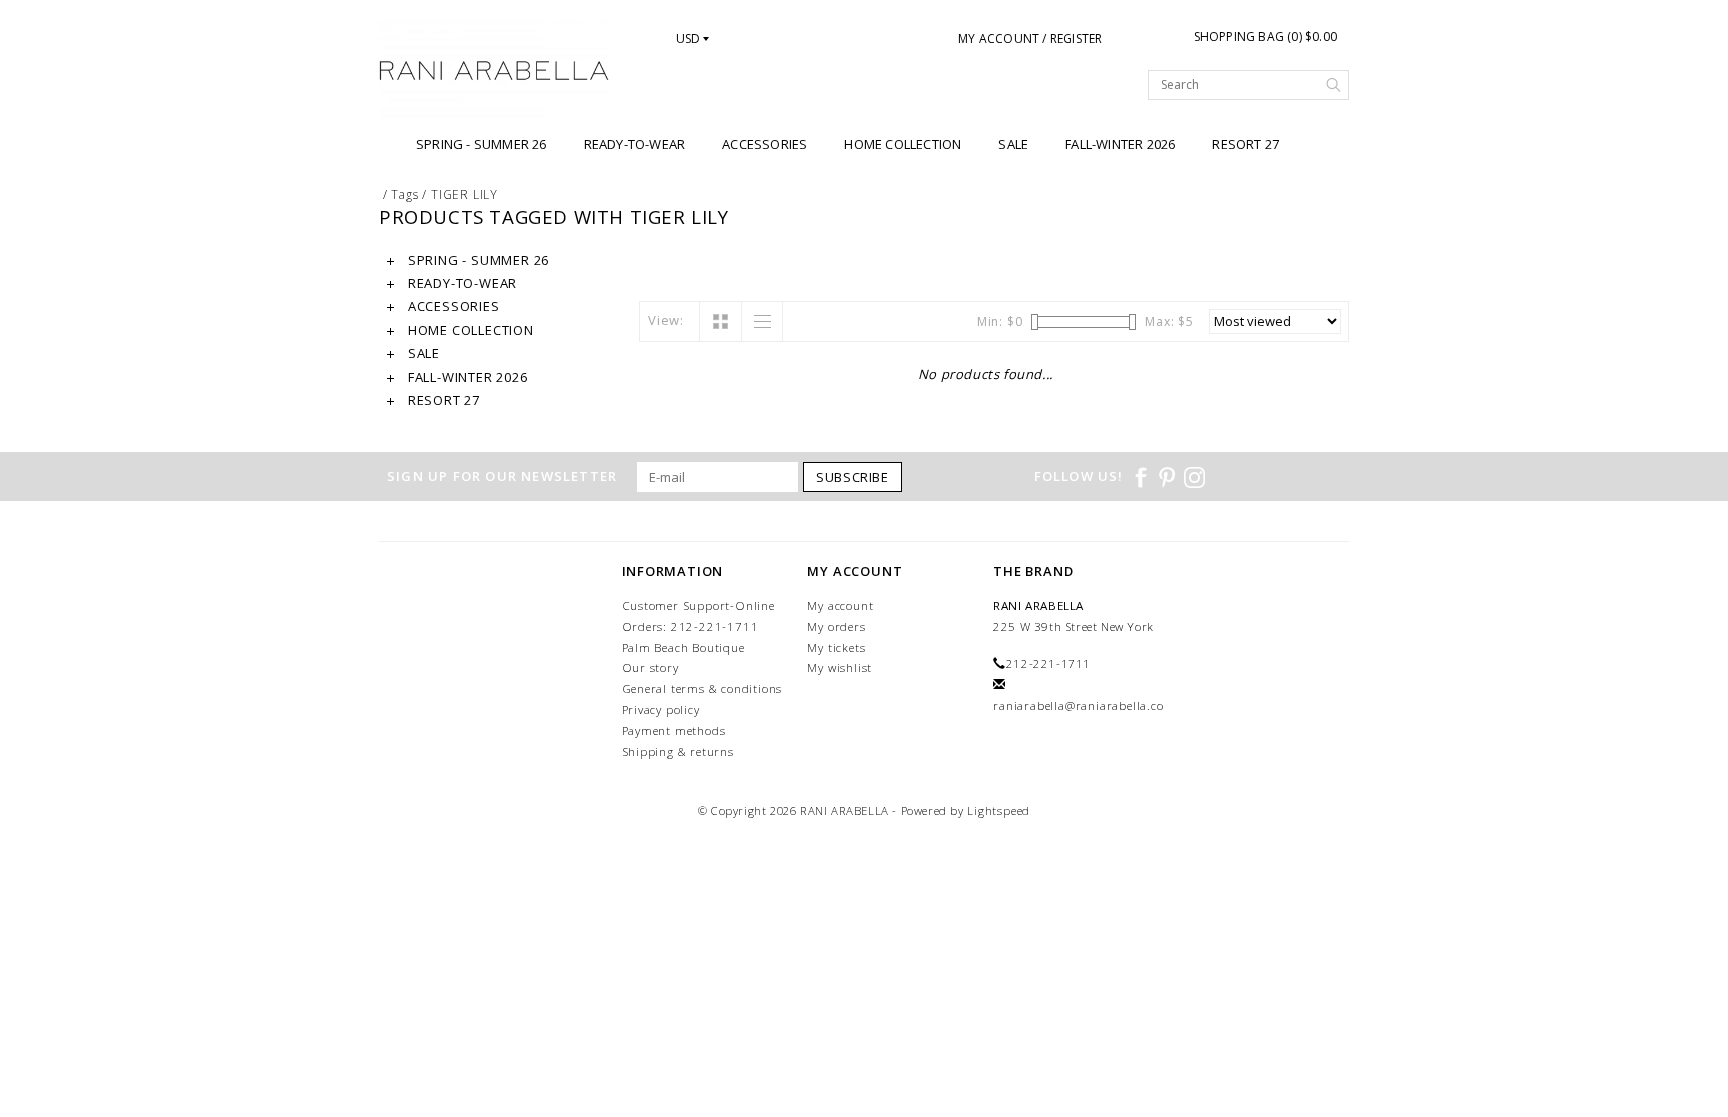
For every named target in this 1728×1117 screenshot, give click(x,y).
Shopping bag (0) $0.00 (1265, 36)
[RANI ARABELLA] (494, 72)
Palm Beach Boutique (683, 647)
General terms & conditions (702, 688)
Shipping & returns (678, 751)
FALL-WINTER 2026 (1120, 144)
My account (840, 605)
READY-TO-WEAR (635, 144)
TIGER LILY (464, 194)
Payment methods (674, 730)
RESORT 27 (1245, 144)
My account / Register (1030, 38)
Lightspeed (998, 810)
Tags (404, 194)
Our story (650, 667)
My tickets (836, 647)
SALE (1013, 144)
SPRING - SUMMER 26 (481, 144)
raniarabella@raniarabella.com (1084, 705)
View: (666, 320)
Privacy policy (661, 709)
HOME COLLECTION (902, 144)
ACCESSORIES (764, 144)
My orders (836, 626)
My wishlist (839, 667)
